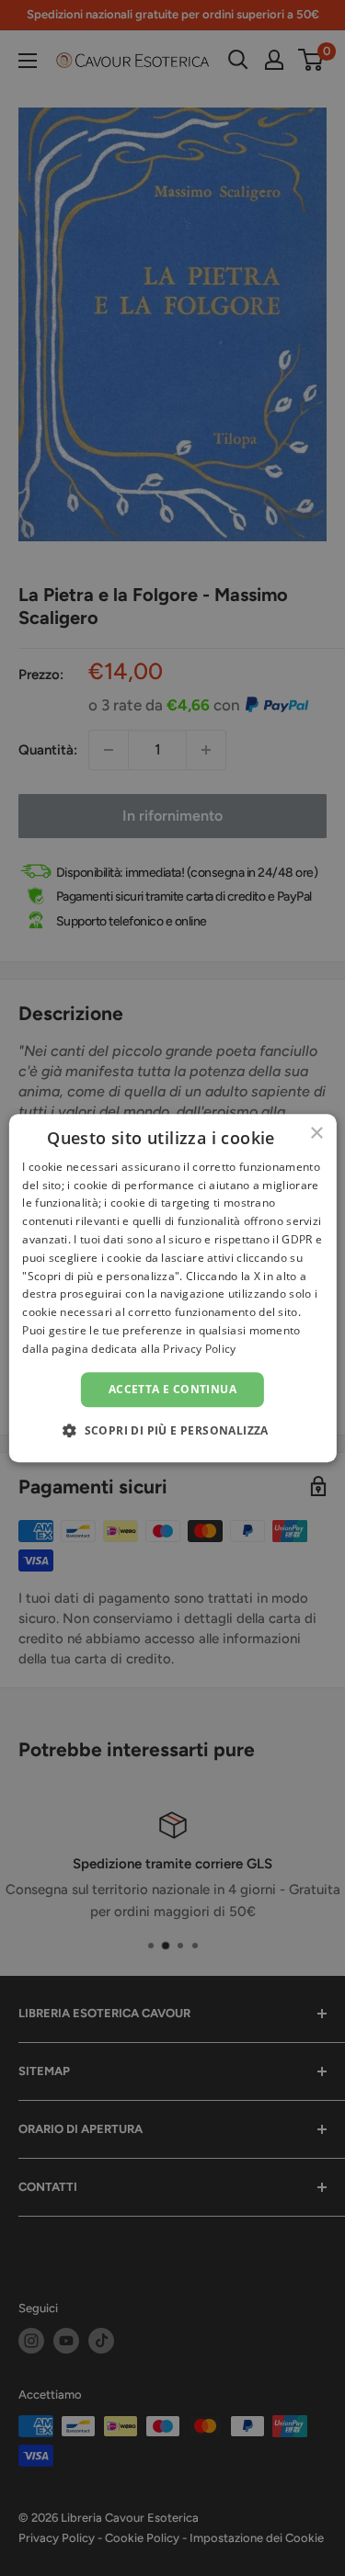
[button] (172, 1430)
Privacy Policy (199, 1349)
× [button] (316, 1134)
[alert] (172, 1288)
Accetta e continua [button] (172, 1389)
